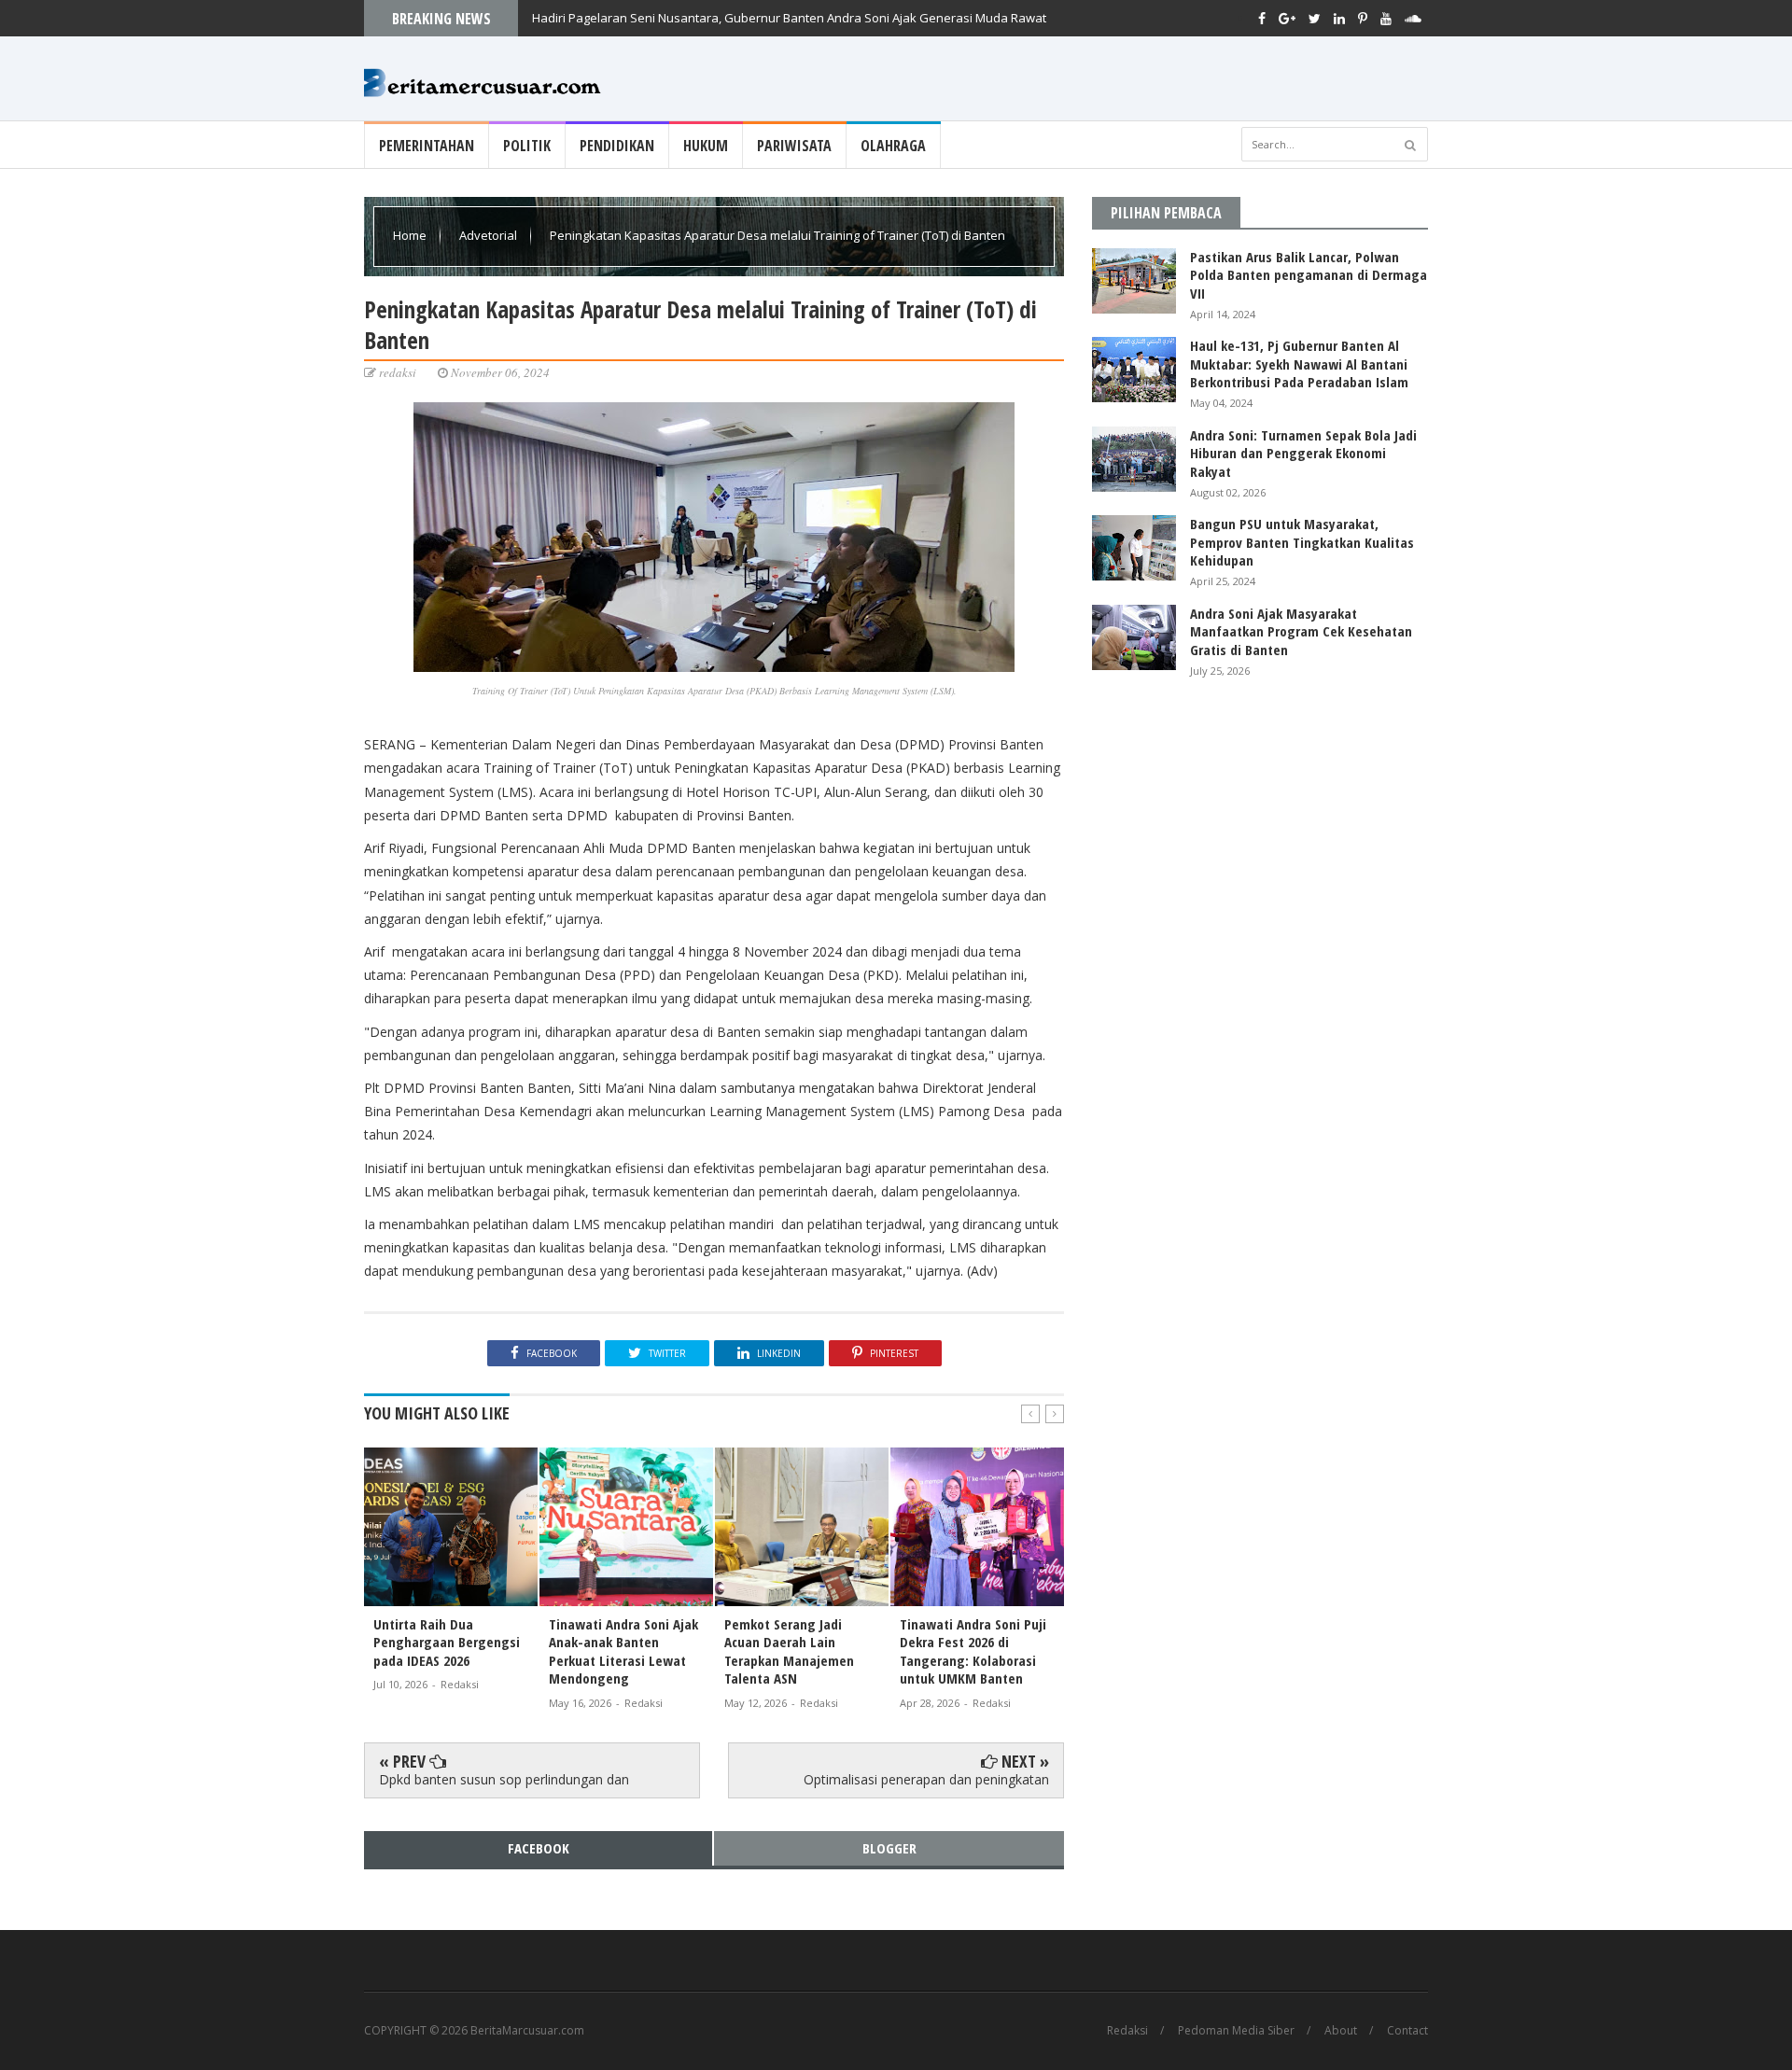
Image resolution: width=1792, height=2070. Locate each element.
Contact (1407, 2031)
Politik (527, 146)
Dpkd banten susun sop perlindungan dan (504, 1779)
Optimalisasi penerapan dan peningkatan (926, 1779)
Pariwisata (794, 146)
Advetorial (490, 235)
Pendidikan (617, 146)
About (1341, 2031)
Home (411, 235)
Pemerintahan (427, 146)
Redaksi (1127, 2031)
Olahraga (893, 146)
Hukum (706, 146)
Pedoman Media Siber (1236, 2031)
